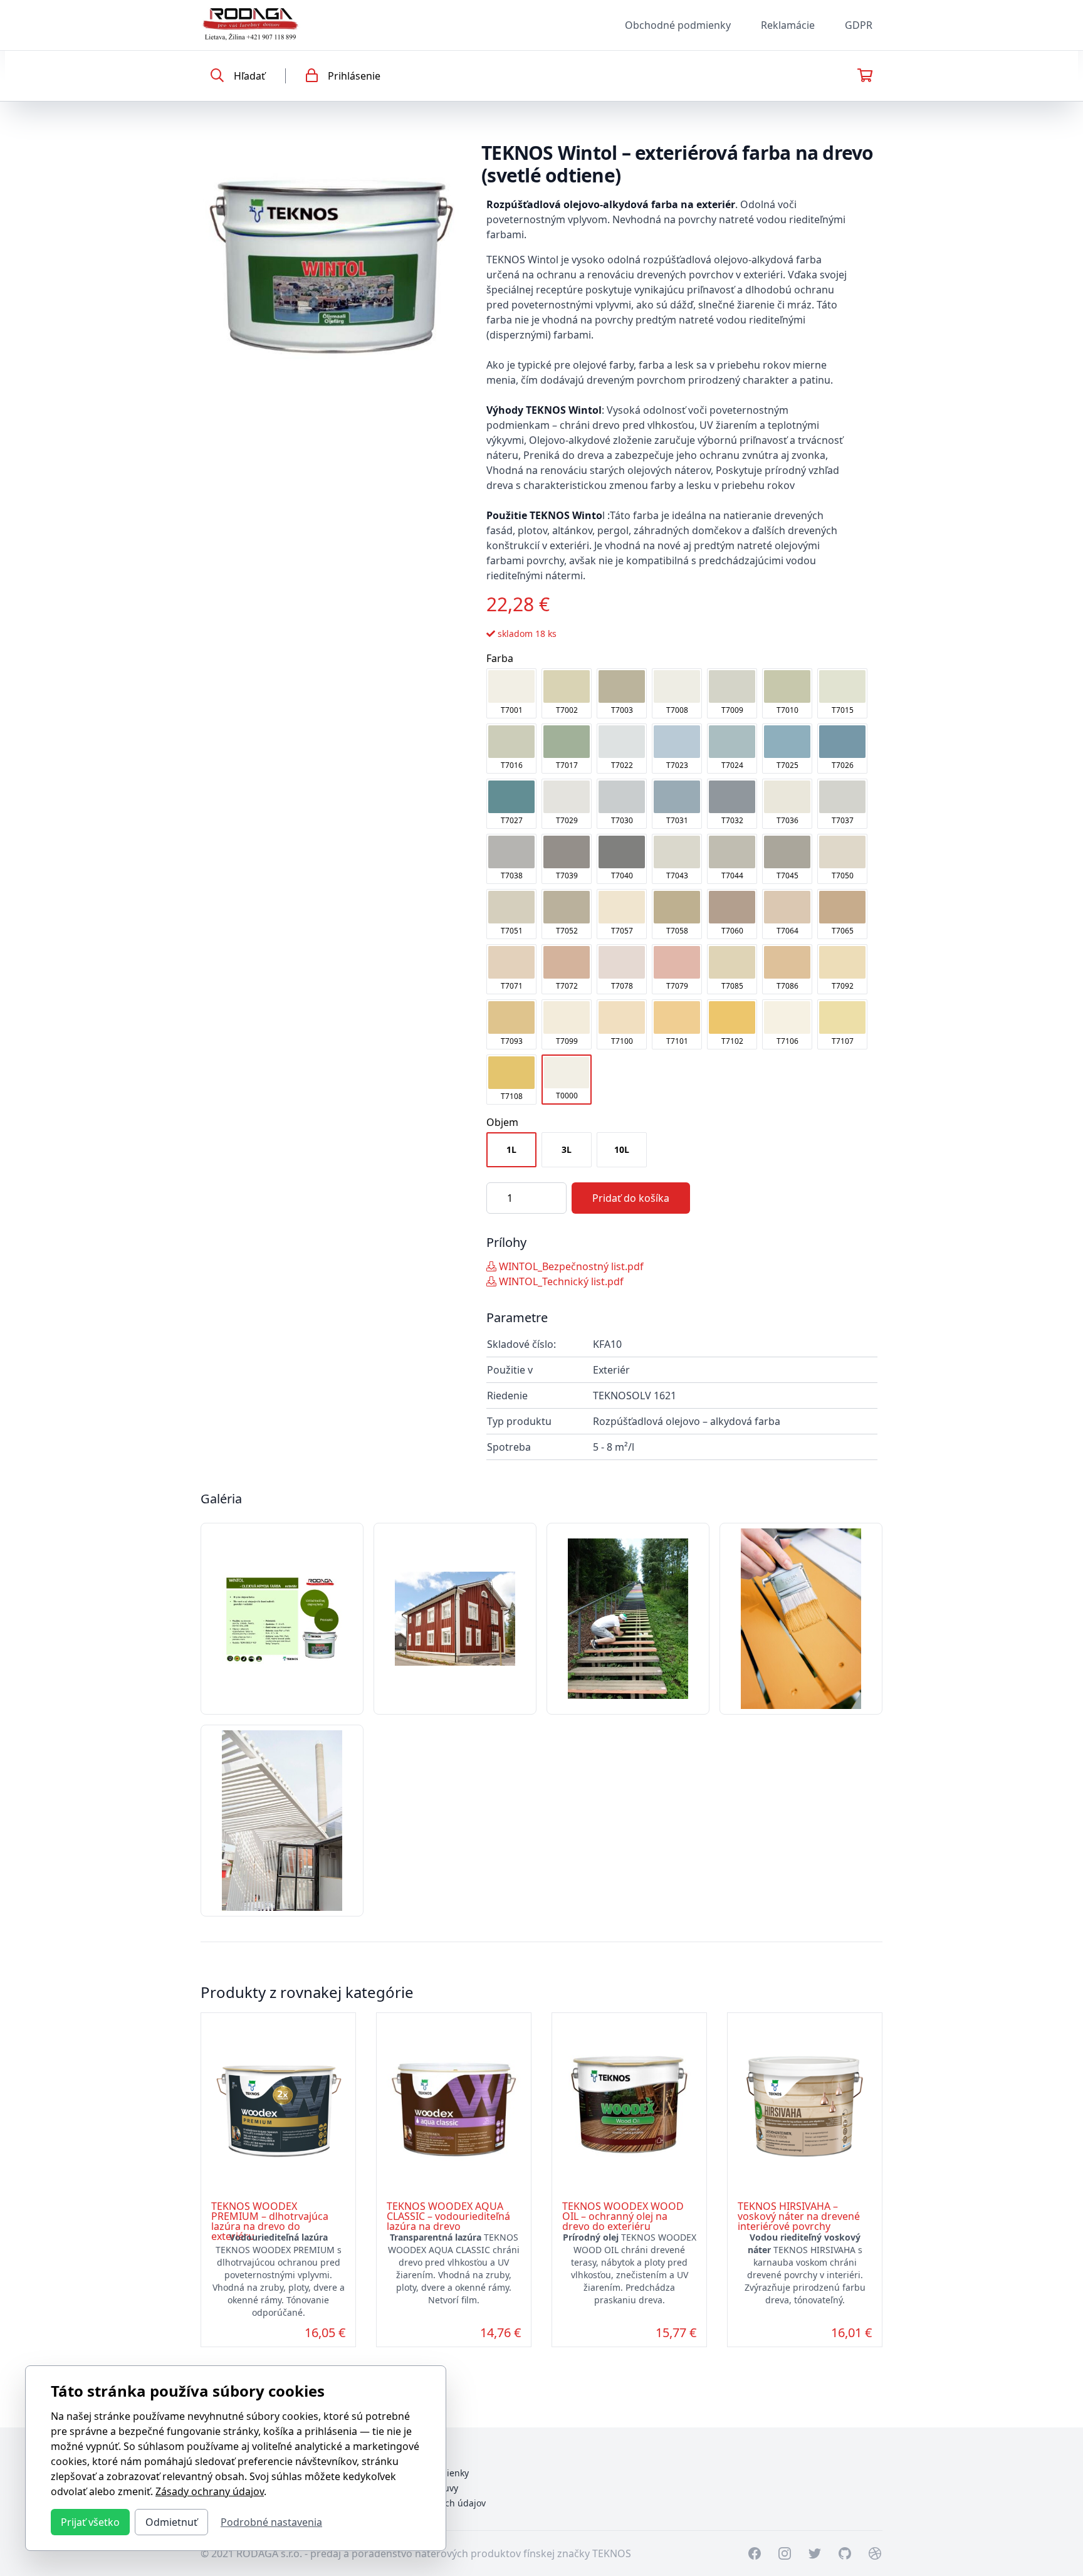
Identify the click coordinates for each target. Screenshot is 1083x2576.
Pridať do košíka (631, 1198)
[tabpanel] (331, 263)
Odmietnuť (171, 2522)
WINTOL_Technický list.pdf (560, 1281)
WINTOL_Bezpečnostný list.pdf (570, 1266)
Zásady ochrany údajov (210, 2491)
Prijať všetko (90, 2522)
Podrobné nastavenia (271, 2522)
